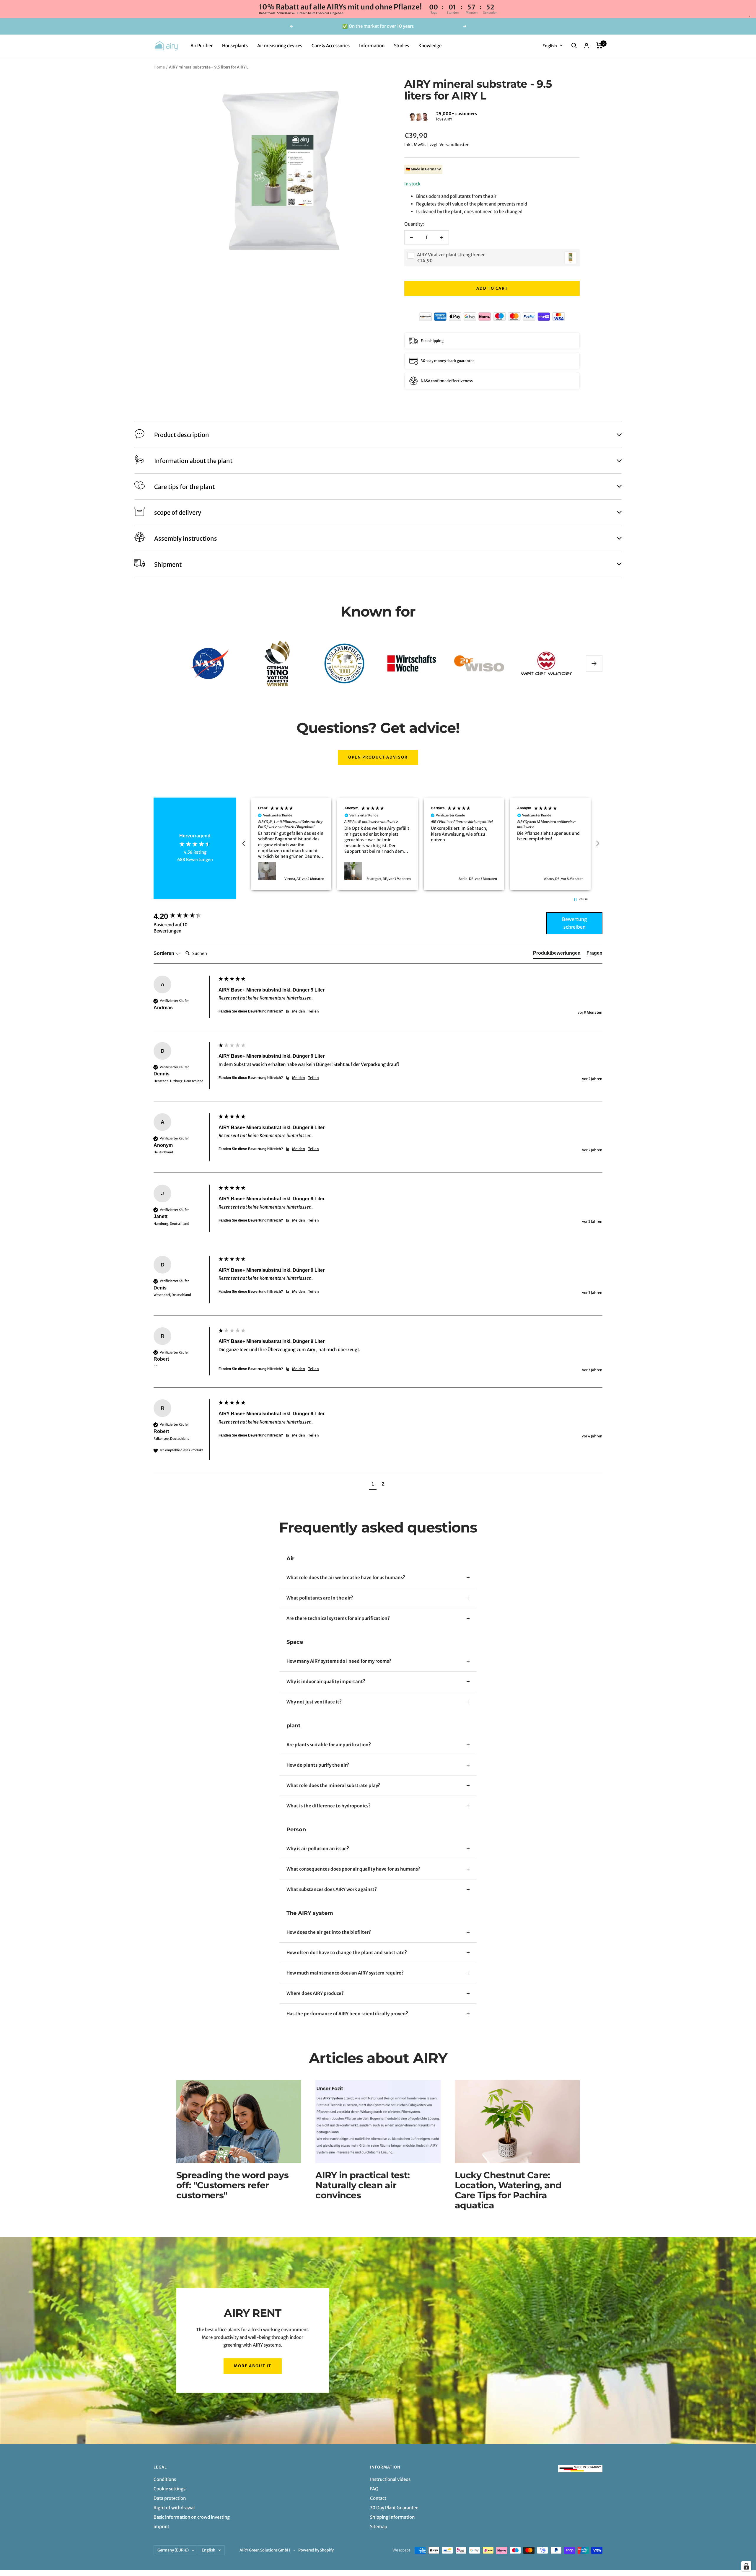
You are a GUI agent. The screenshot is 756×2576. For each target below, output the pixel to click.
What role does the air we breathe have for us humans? (346, 1578)
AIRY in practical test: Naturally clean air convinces (362, 2185)
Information (372, 45)
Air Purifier (202, 45)
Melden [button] (299, 1011)
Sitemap (379, 2527)
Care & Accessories (331, 45)
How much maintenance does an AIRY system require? (345, 1973)
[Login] (586, 46)
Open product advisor (378, 757)
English (550, 45)
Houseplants (235, 45)
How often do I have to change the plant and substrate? (347, 1953)
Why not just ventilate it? (314, 1702)
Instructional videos (390, 2479)
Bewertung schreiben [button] (575, 923)
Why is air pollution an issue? (318, 1849)
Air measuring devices (280, 45)
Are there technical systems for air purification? (338, 1618)
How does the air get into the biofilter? (329, 1932)
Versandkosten (454, 145)
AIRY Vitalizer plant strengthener (451, 255)
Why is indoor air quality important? (326, 1681)
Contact (378, 2498)
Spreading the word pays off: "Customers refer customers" (232, 2185)
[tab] (557, 954)
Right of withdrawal (174, 2508)
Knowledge (430, 45)
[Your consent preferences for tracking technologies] (746, 2566)
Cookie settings (170, 2489)
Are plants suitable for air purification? (329, 1745)
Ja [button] (287, 1011)
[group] (185, 916)
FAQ (374, 2489)
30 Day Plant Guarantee (394, 2508)
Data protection (170, 2498)
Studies (401, 45)
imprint (161, 2527)
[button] (404, 117)
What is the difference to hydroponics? (329, 1806)
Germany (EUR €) (173, 2550)
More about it (253, 2366)
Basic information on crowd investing (192, 2517)
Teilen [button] (313, 1011)
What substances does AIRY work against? (332, 1889)
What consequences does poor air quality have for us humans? (353, 1869)
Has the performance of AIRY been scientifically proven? (347, 2014)
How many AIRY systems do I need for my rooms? (339, 1661)
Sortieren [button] (164, 953)
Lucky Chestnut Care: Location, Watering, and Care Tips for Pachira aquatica (508, 2190)
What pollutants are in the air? (320, 1598)
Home (159, 67)
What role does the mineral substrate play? (333, 1785)
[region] (421, 844)
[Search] (574, 45)
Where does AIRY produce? (315, 1993)
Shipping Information (392, 2517)
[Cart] (599, 45)
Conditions (165, 2479)
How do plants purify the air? (318, 1765)
